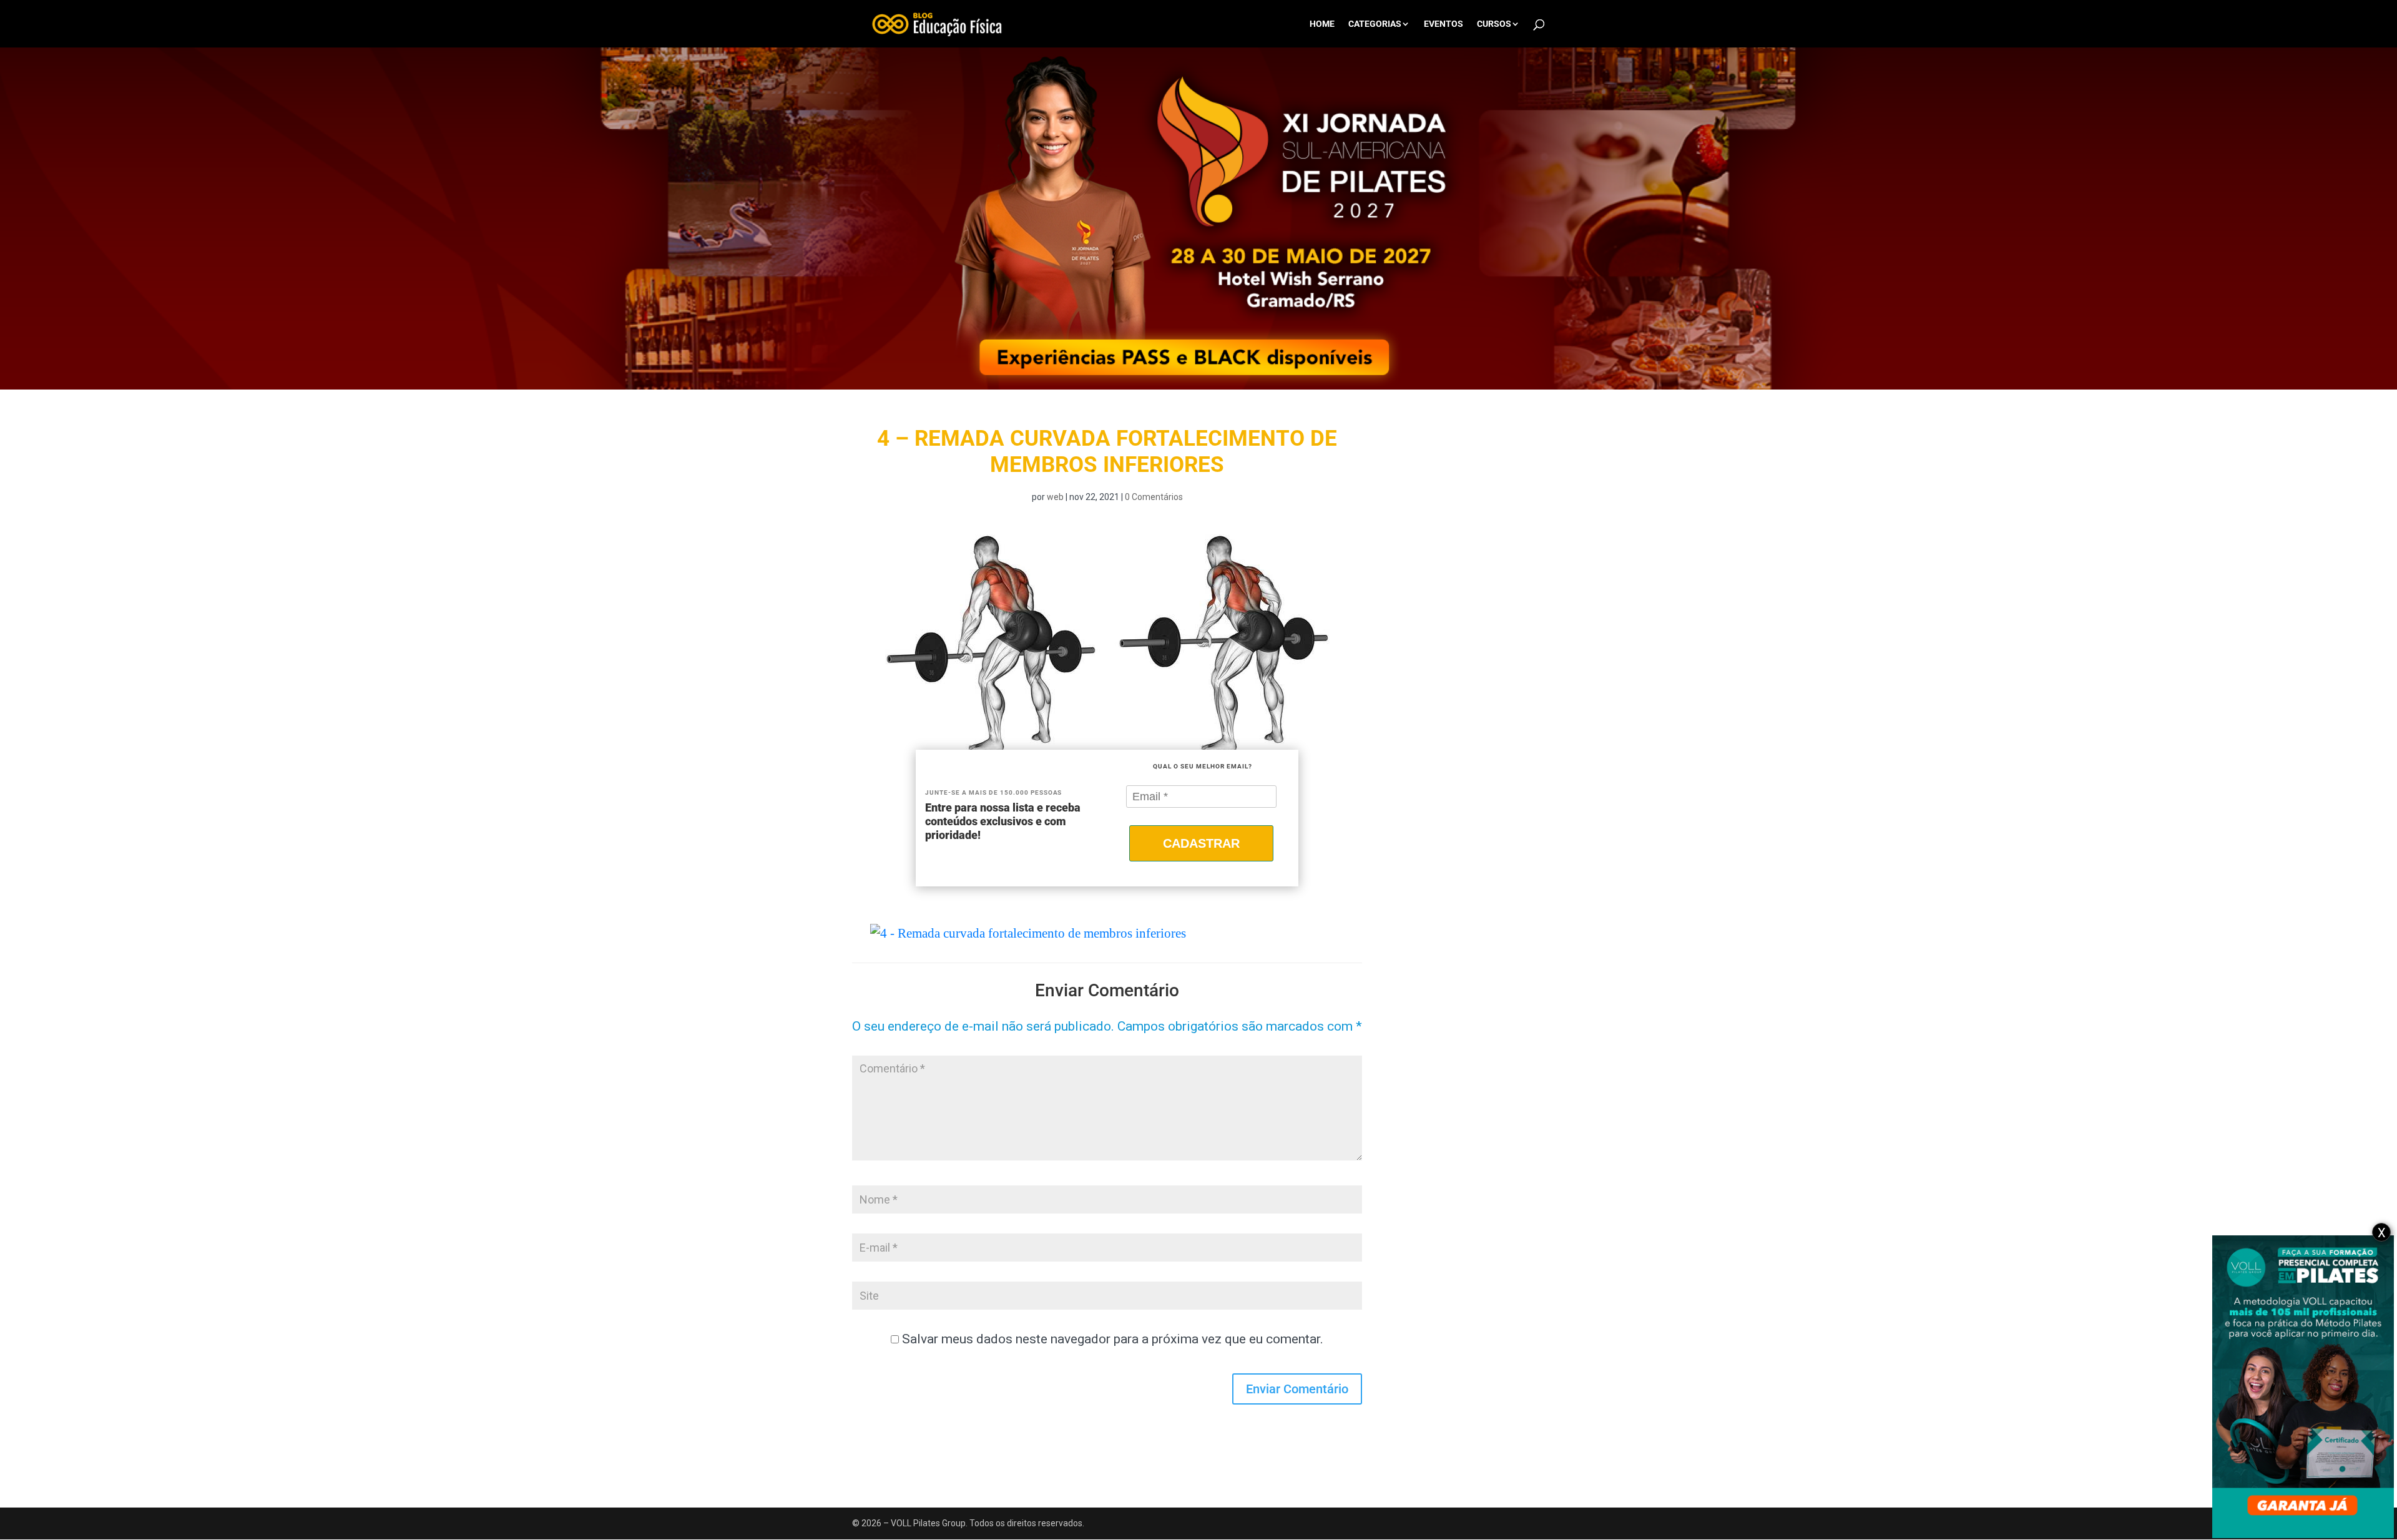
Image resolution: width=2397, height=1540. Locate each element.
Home (1322, 24)
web (1055, 497)
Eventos (1444, 24)
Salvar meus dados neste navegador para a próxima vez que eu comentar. (1113, 1339)
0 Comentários (1154, 497)
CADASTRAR (1201, 843)
